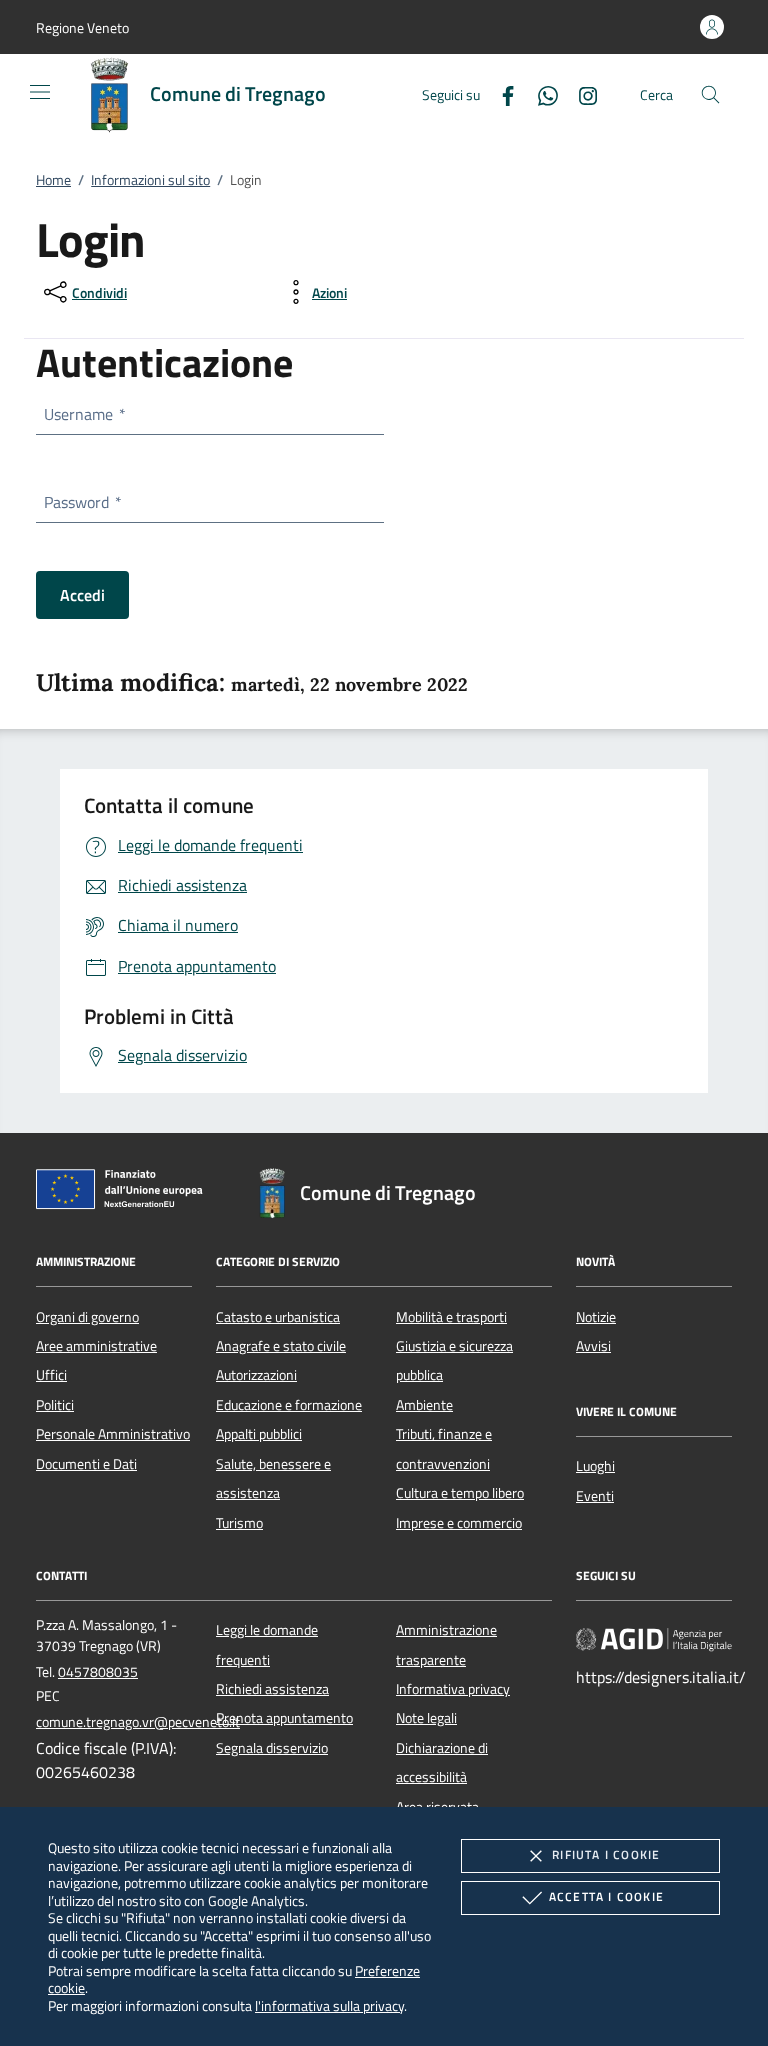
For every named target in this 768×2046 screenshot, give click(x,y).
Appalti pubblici (259, 1434)
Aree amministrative (96, 1346)
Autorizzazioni (256, 1375)
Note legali (426, 1718)
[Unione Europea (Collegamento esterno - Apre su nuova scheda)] (125, 1193)
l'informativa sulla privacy (329, 2005)
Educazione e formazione (289, 1405)
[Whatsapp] (540, 93)
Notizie (596, 1317)
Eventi (595, 1496)
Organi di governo (87, 1317)
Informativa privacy (453, 1689)
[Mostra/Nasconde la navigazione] (40, 92)
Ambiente (424, 1405)
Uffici (51, 1375)
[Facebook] (500, 93)
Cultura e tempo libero (460, 1493)
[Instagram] (580, 93)
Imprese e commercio (459, 1523)
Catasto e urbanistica (278, 1317)
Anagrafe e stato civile (281, 1346)
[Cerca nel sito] (710, 94)
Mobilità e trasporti (451, 1317)
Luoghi (595, 1466)
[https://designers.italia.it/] (654, 1639)
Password (82, 502)
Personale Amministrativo (113, 1434)
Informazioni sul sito (150, 180)
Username (84, 414)
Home (53, 180)
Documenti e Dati (86, 1464)
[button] (82, 27)
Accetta (606, 1896)
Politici (55, 1405)
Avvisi (593, 1346)
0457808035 (98, 1672)
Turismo (239, 1523)
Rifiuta (606, 1854)
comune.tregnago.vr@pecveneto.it (138, 1722)
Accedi (82, 595)
